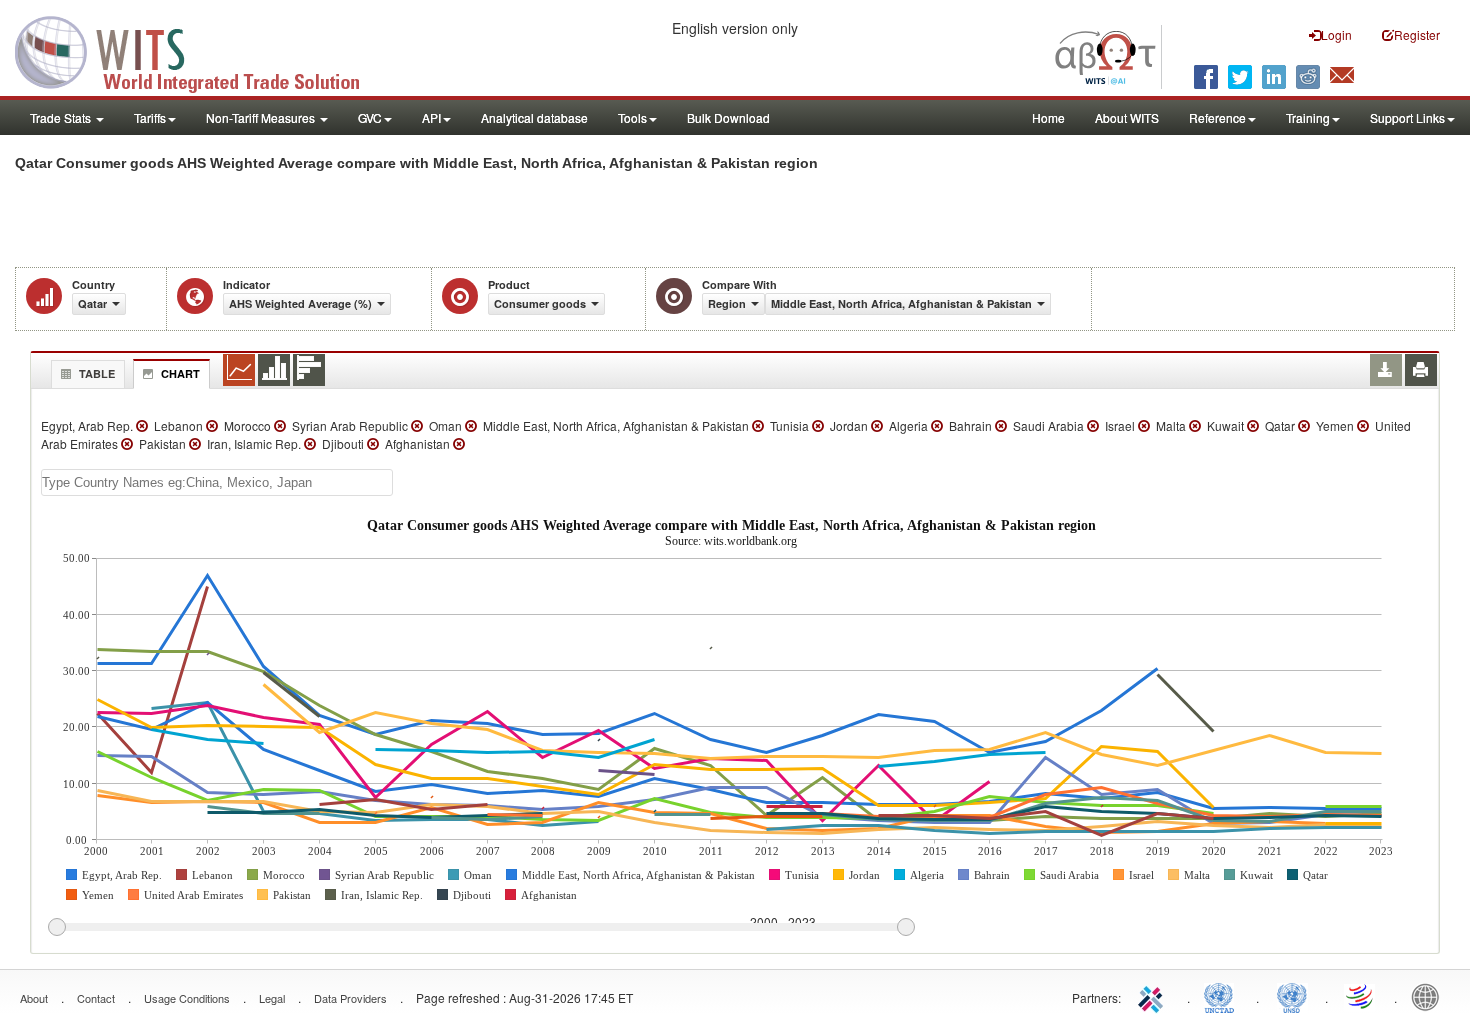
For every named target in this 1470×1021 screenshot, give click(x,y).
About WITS (1127, 117)
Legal (272, 998)
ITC (1154, 996)
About (34, 998)
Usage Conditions (187, 998)
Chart (180, 373)
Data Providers (350, 998)
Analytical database (534, 117)
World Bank (1430, 996)
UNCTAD (1223, 996)
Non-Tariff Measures (262, 117)
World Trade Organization (1361, 996)
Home (1048, 117)
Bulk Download (728, 117)
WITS (200, 50)
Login (1336, 34)
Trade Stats (62, 117)
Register (1417, 34)
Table (97, 373)
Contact (96, 998)
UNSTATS (1292, 996)
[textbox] (217, 482)
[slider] (481, 928)
